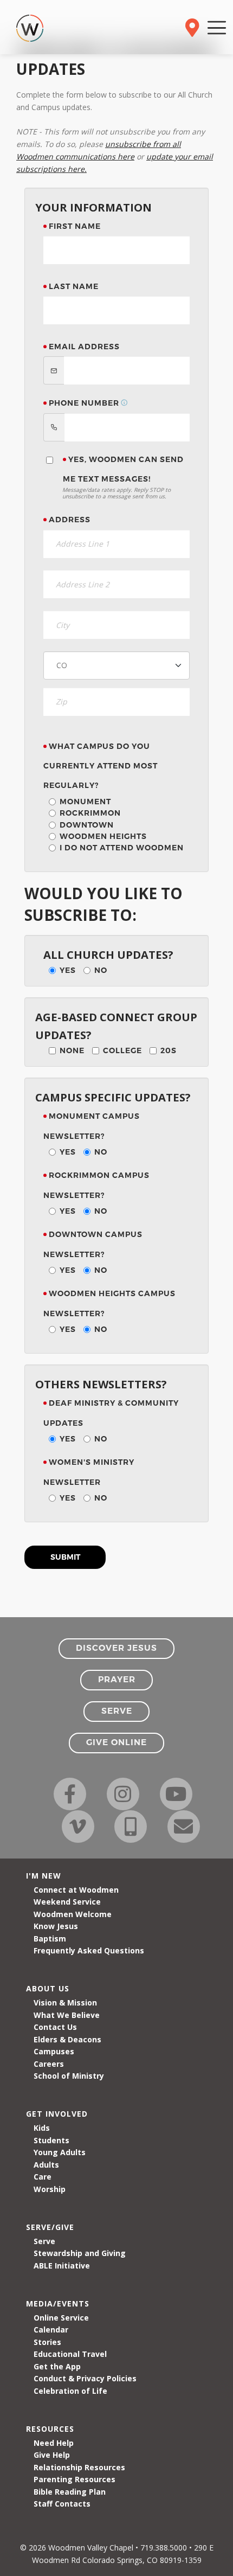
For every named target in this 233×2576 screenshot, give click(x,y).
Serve (44, 2241)
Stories (47, 2342)
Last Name (74, 286)
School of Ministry (69, 2076)
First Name (75, 226)
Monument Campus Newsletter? (92, 1126)
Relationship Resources (79, 2467)
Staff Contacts (62, 2504)
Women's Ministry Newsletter (89, 1472)
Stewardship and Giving (80, 2253)
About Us (48, 1988)
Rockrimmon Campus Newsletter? (96, 1185)
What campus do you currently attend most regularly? (101, 766)
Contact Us (55, 2027)
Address (70, 520)
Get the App (57, 2366)
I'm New (44, 1876)
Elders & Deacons (67, 2039)
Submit (65, 1557)
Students (51, 2140)
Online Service (61, 2318)
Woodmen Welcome (73, 1914)
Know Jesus (56, 1926)
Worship (50, 2189)
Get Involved (57, 2114)
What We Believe (67, 2015)
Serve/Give (50, 2227)
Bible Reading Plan (70, 2492)
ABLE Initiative (62, 2266)
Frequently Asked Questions (89, 1950)
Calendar (51, 2330)
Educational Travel (70, 2354)
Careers (49, 2064)
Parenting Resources (75, 2479)
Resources (50, 2429)
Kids (42, 2128)
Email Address (84, 347)
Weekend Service (67, 1902)
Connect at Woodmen (76, 1890)
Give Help (52, 2455)
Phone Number (84, 403)
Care (43, 2177)
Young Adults (60, 2152)
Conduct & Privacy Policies (85, 2378)
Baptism (50, 1939)
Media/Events (58, 2303)
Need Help (54, 2443)
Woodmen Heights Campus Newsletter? (109, 1303)
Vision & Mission (65, 2003)
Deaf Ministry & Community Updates (111, 1413)
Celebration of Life (70, 2391)
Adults (46, 2165)
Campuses (54, 2051)
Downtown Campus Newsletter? (93, 1244)
